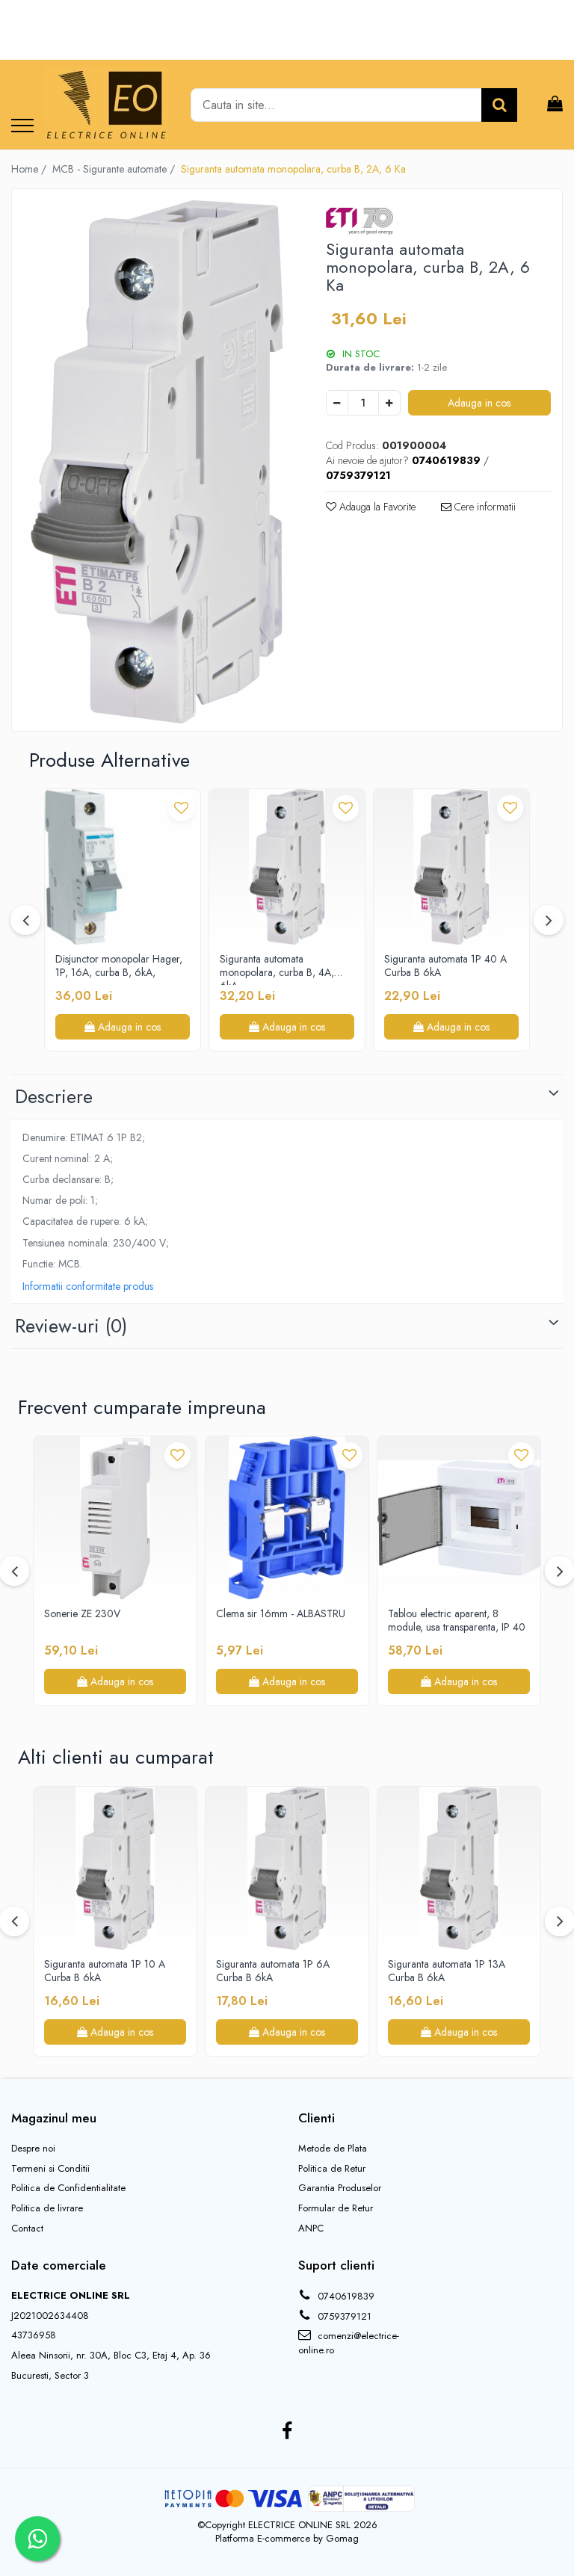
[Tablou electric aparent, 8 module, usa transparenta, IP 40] (459, 1518)
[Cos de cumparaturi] (555, 105)
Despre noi (33, 2149)
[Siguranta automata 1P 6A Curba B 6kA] (287, 1868)
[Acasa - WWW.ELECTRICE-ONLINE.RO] (107, 105)
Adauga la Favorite (376, 507)
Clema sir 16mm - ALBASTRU (281, 1614)
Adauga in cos (479, 403)
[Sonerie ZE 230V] (115, 1518)
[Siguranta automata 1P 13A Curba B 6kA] (459, 1868)
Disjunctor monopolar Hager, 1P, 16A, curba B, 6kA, (119, 966)
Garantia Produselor (340, 2188)
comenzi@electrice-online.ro (349, 2343)
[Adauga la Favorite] (181, 808)
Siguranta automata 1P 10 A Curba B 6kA (105, 1971)
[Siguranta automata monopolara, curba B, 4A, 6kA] (287, 867)
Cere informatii (484, 507)
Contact (27, 2228)
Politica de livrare (47, 2208)
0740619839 (345, 2296)
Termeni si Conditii (50, 2169)
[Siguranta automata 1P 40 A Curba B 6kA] (451, 867)
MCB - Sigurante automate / (115, 169)
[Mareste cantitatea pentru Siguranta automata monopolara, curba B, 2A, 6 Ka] (389, 403)
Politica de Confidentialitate (68, 2188)
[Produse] (22, 127)
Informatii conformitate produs (88, 1286)
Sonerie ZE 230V (82, 1614)
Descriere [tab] (54, 1096)
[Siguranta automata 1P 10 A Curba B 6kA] (115, 1868)
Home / (30, 169)
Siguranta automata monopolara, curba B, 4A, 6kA (277, 969)
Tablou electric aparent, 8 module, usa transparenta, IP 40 (457, 1621)
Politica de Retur (332, 2169)
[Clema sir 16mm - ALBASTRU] (287, 1518)
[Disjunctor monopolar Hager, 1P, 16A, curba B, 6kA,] (123, 867)
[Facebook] (287, 2432)
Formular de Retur (336, 2208)
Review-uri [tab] (71, 1326)
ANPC (311, 2228)
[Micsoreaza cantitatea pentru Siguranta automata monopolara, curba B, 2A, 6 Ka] (337, 403)
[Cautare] (499, 105)
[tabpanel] (156, 462)
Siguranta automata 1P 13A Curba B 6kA (447, 1971)
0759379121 (343, 2316)
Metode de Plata (333, 2149)
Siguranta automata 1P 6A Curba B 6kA (273, 1971)
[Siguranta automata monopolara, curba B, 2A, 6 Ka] (156, 462)
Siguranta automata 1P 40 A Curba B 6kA (445, 966)
